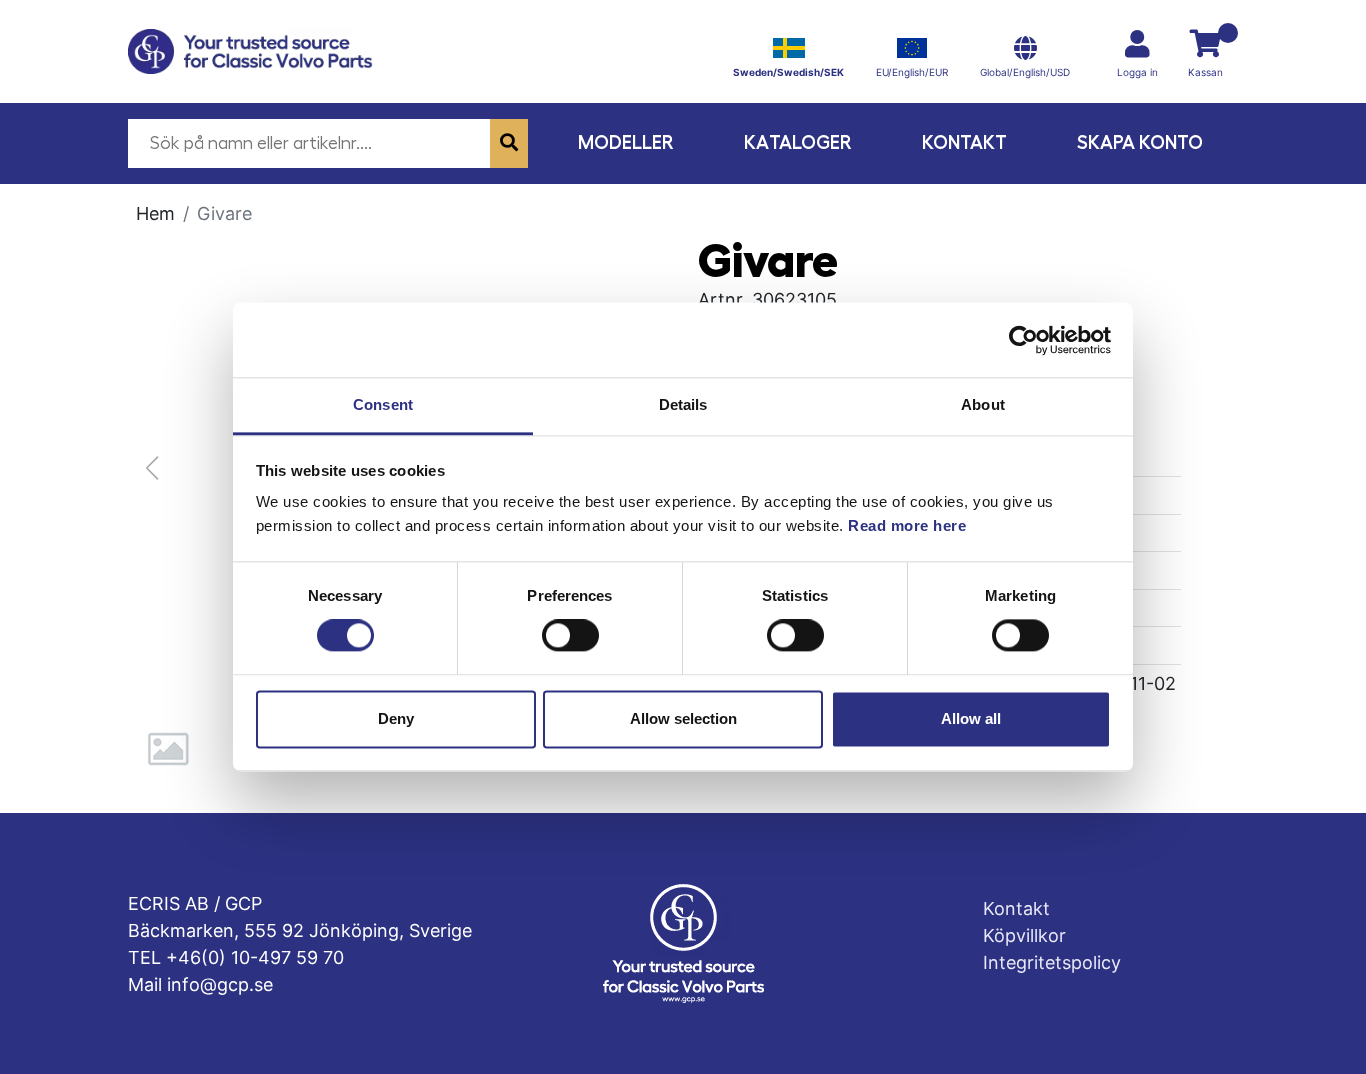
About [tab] (983, 404)
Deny (396, 718)
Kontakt (964, 142)
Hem (155, 213)
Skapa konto (1140, 142)
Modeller (626, 142)
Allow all (971, 718)
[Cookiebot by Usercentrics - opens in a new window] (1023, 340)
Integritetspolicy (1052, 962)
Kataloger (798, 142)
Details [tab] (683, 404)
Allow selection (683, 718)
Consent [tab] (383, 404)
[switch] (570, 636)
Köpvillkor (1024, 935)
